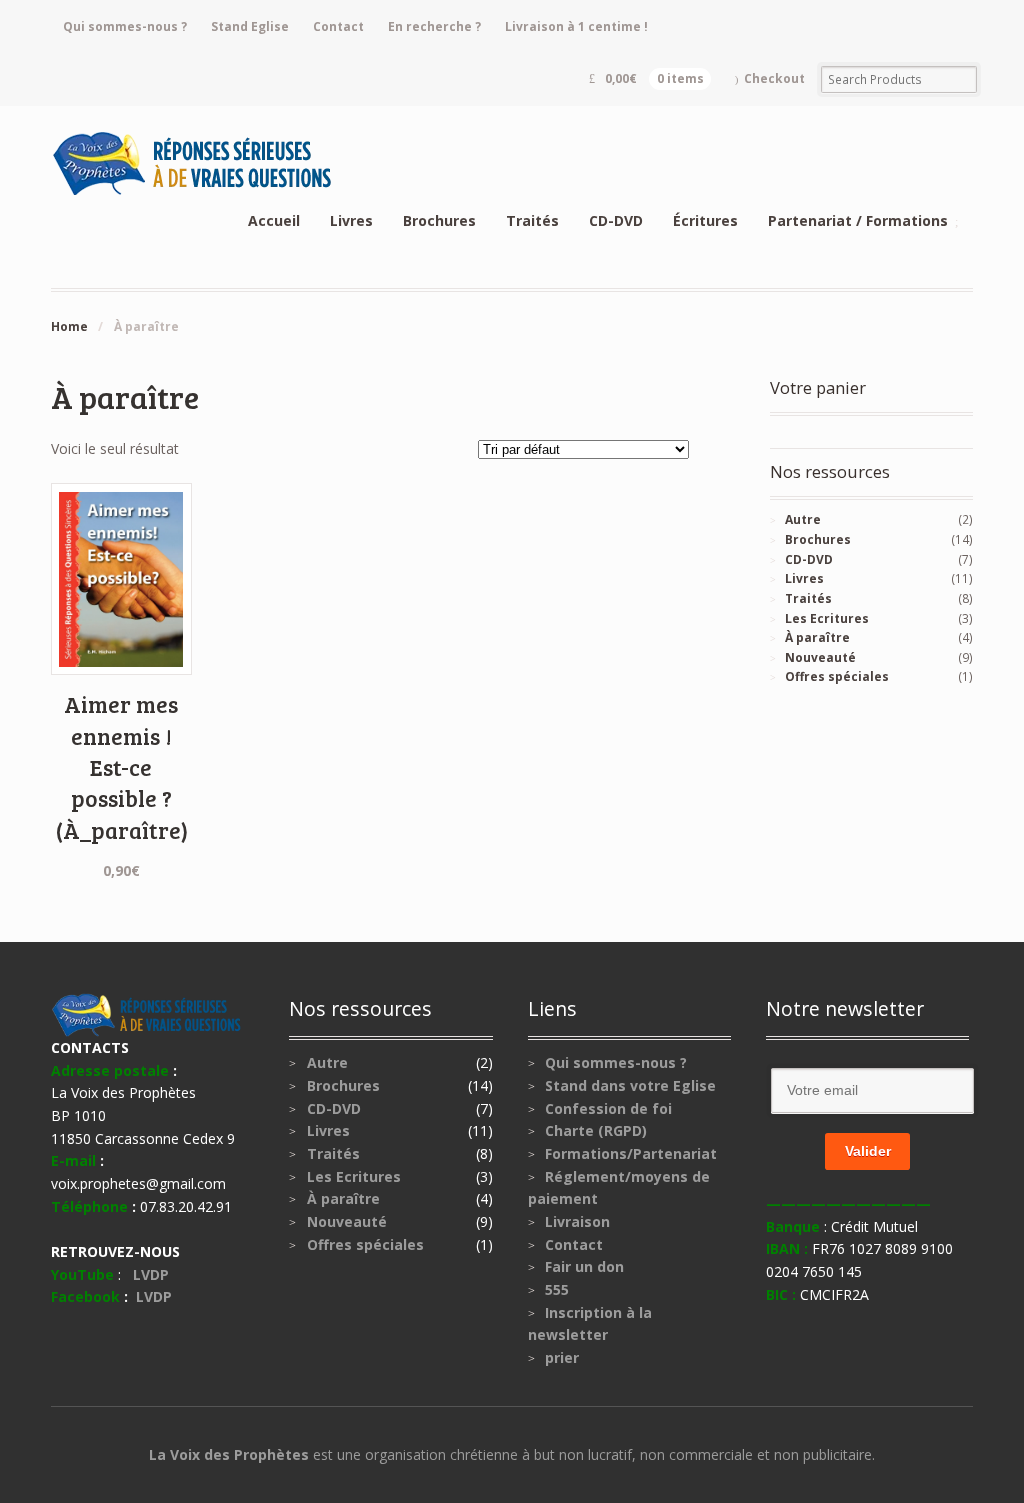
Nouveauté (820, 657)
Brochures (439, 220)
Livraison (577, 1221)
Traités (532, 220)
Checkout (774, 78)
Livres (351, 220)
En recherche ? (434, 26)
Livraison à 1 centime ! (576, 26)
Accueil (274, 220)
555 (557, 1289)
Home (69, 326)
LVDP (155, 1274)
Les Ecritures (827, 618)
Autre (803, 519)
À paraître (817, 637)
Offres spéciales (837, 676)
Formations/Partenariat (631, 1153)
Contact (338, 26)
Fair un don (584, 1266)
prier (562, 1357)
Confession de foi (608, 1108)
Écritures (705, 220)
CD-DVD (616, 220)
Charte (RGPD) (596, 1130)
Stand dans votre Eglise (630, 1085)
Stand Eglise (250, 26)
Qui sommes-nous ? (125, 26)
